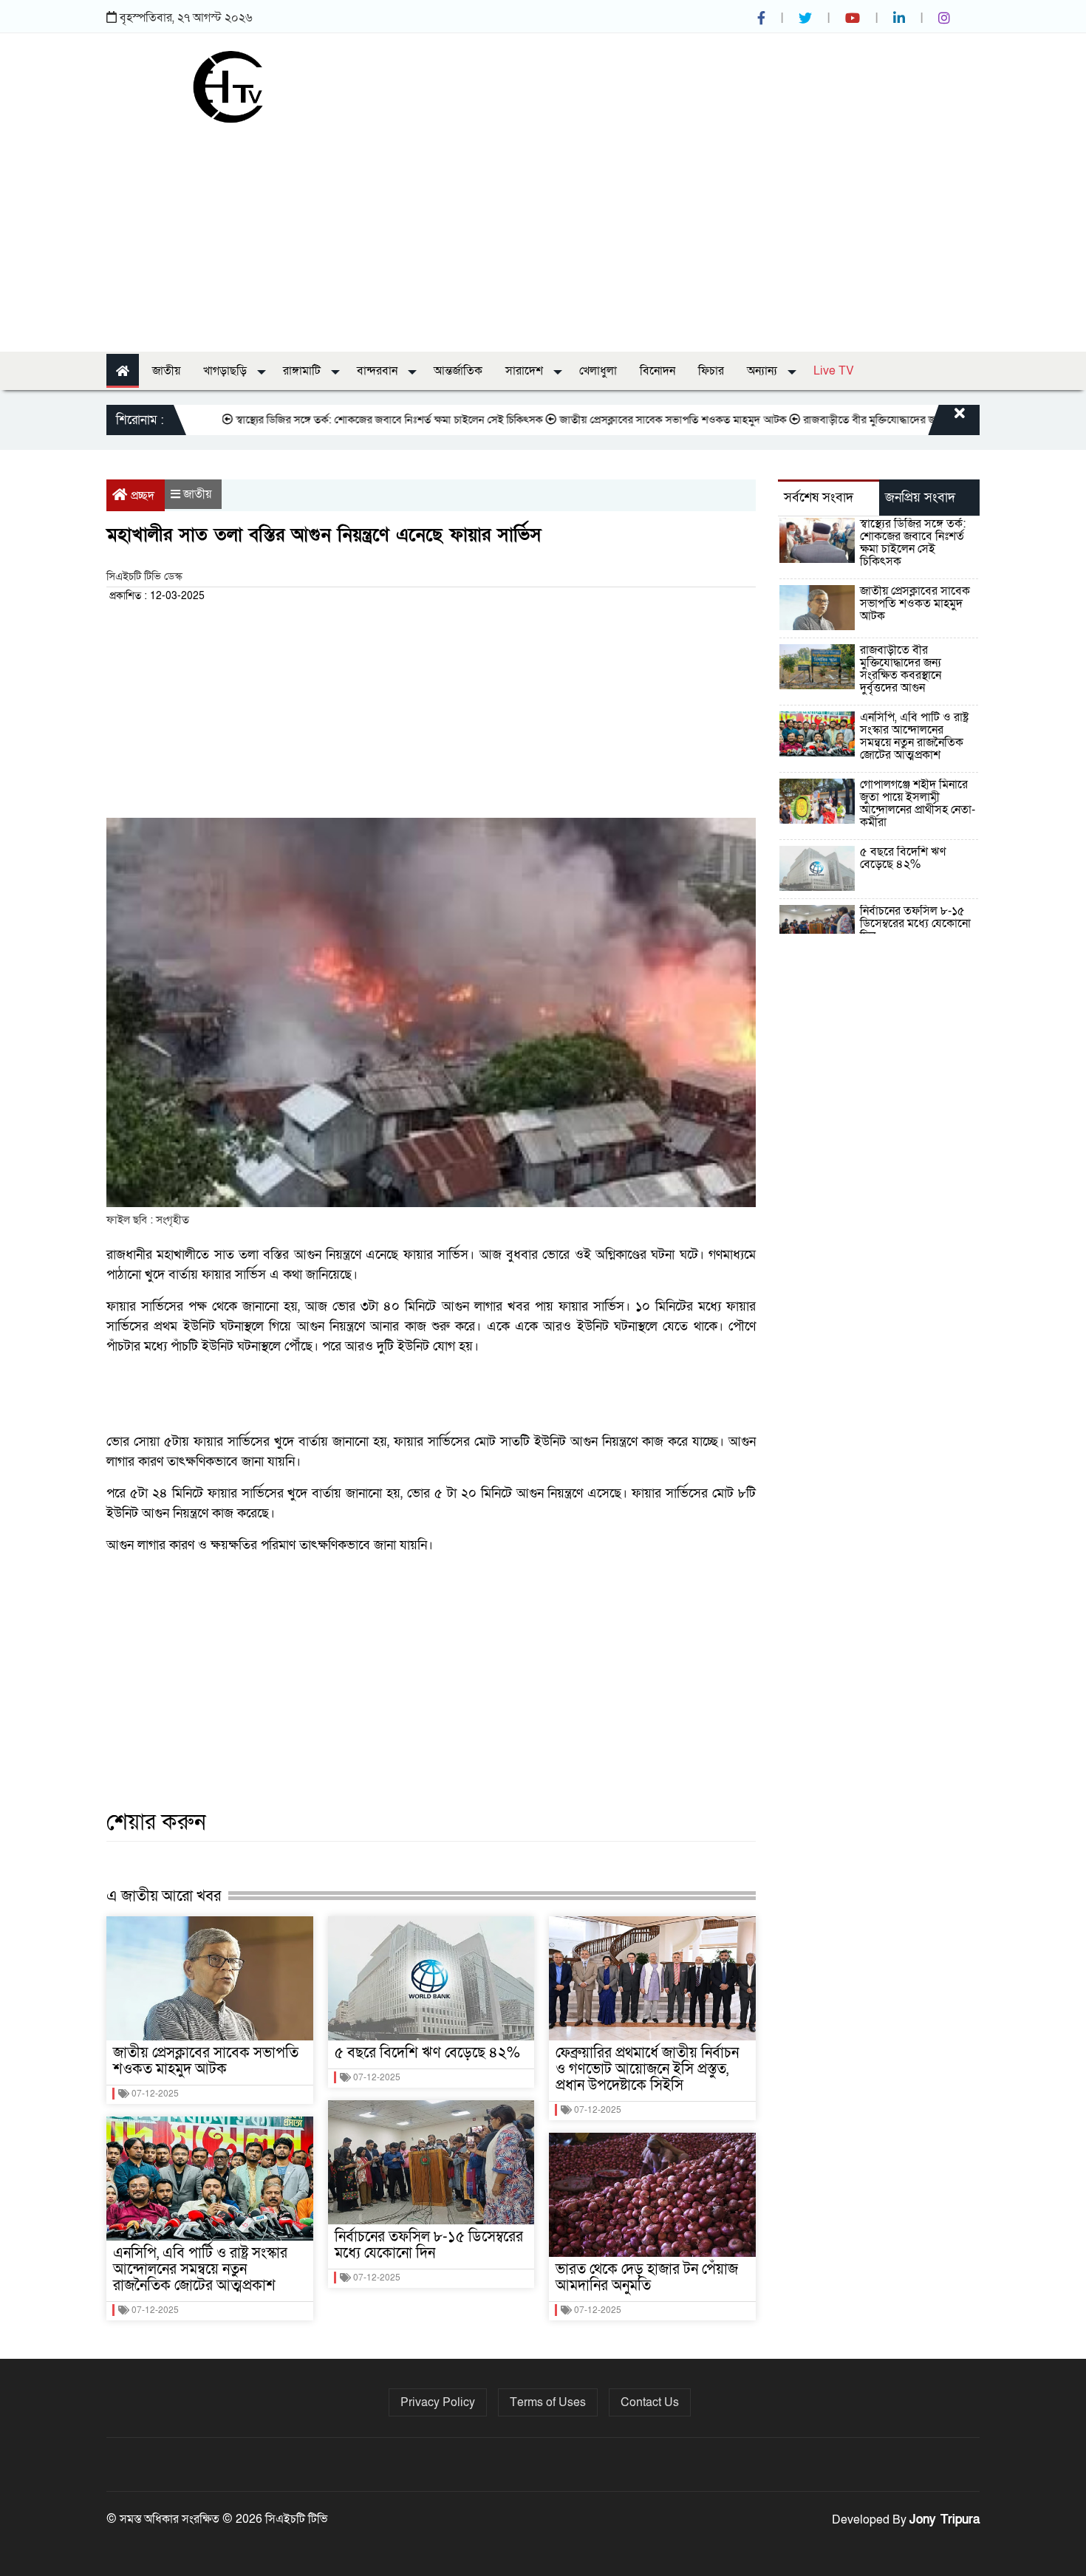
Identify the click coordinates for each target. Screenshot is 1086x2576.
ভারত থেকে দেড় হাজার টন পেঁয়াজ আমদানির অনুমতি (647, 2278)
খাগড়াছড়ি (226, 371)
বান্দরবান (379, 371)
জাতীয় (166, 371)
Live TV (834, 371)
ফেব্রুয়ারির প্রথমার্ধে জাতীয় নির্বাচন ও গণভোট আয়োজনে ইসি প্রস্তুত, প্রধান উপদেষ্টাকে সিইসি (647, 2069)
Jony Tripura (945, 2519)
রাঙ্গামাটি (303, 371)
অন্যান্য (764, 371)
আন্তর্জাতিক (458, 371)
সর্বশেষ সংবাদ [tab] (819, 498)
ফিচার (711, 371)
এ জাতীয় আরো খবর (164, 1896)
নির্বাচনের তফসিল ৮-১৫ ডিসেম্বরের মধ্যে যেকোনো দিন (429, 2245)
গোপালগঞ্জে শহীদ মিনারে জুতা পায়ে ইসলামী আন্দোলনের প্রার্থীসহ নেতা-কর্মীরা (918, 803)
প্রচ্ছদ (143, 496)
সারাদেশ (526, 371)
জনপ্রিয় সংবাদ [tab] (920, 498)
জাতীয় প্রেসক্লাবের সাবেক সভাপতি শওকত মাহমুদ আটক (619, 420)
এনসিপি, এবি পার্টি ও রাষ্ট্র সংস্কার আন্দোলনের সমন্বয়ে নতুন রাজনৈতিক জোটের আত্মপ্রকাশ (200, 2269)
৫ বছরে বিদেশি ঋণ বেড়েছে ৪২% (427, 2053)
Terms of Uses (548, 2402)
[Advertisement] (543, 233)
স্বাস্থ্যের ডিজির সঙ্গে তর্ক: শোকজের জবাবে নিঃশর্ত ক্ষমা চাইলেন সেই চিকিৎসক (336, 420)
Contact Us (650, 2402)
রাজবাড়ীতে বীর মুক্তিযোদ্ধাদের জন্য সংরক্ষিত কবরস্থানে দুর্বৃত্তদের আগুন (891, 420)
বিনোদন (658, 371)
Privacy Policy (438, 2402)
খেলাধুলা (598, 371)
